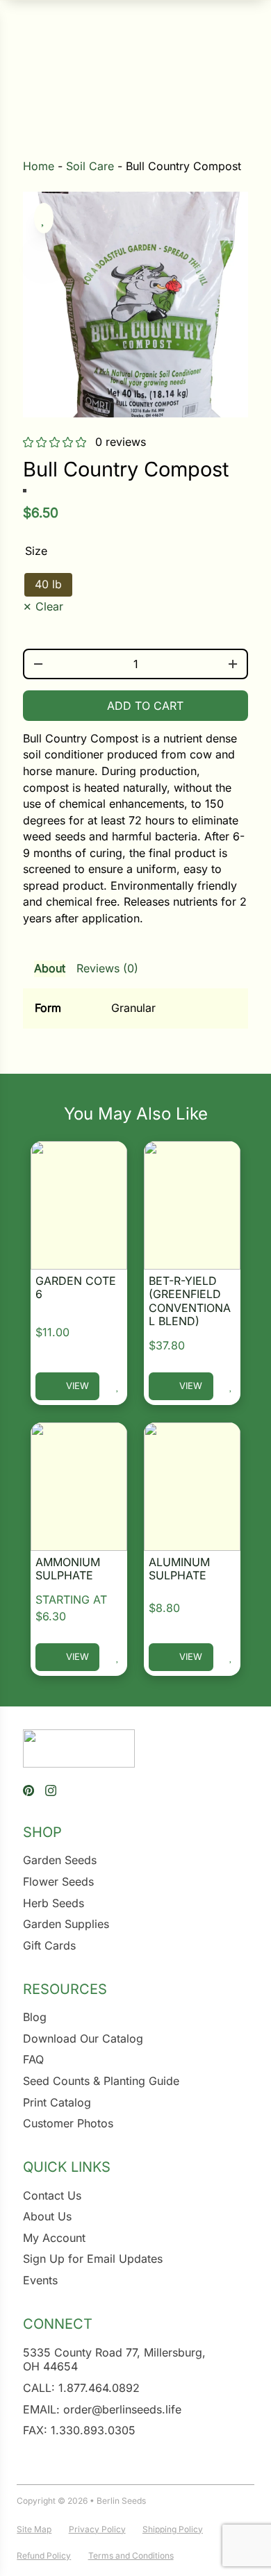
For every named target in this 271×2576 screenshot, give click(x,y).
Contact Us (52, 2195)
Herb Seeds (54, 1903)
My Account (54, 2238)
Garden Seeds (60, 1860)
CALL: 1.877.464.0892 (81, 2388)
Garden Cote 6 (76, 1287)
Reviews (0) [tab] (107, 968)
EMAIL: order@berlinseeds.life (102, 2409)
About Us (47, 2216)
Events (40, 2280)
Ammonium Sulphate (68, 1569)
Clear (49, 606)
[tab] (136, 989)
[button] (44, 218)
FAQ (33, 2059)
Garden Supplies (66, 1924)
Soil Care (90, 166)
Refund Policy (44, 2556)
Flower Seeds (58, 1881)
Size (36, 551)
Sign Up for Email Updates (93, 2259)
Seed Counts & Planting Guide (101, 2081)
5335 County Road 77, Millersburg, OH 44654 (114, 2360)
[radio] (48, 585)
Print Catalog (57, 2102)
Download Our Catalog (83, 2038)
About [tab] (50, 968)
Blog (35, 2017)
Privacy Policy (97, 2529)
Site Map (34, 2529)
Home (39, 166)
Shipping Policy (173, 2529)
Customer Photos (68, 2123)
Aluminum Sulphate (179, 1569)
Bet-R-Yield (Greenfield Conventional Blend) (190, 1301)
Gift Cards (49, 1945)
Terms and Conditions (131, 2556)
